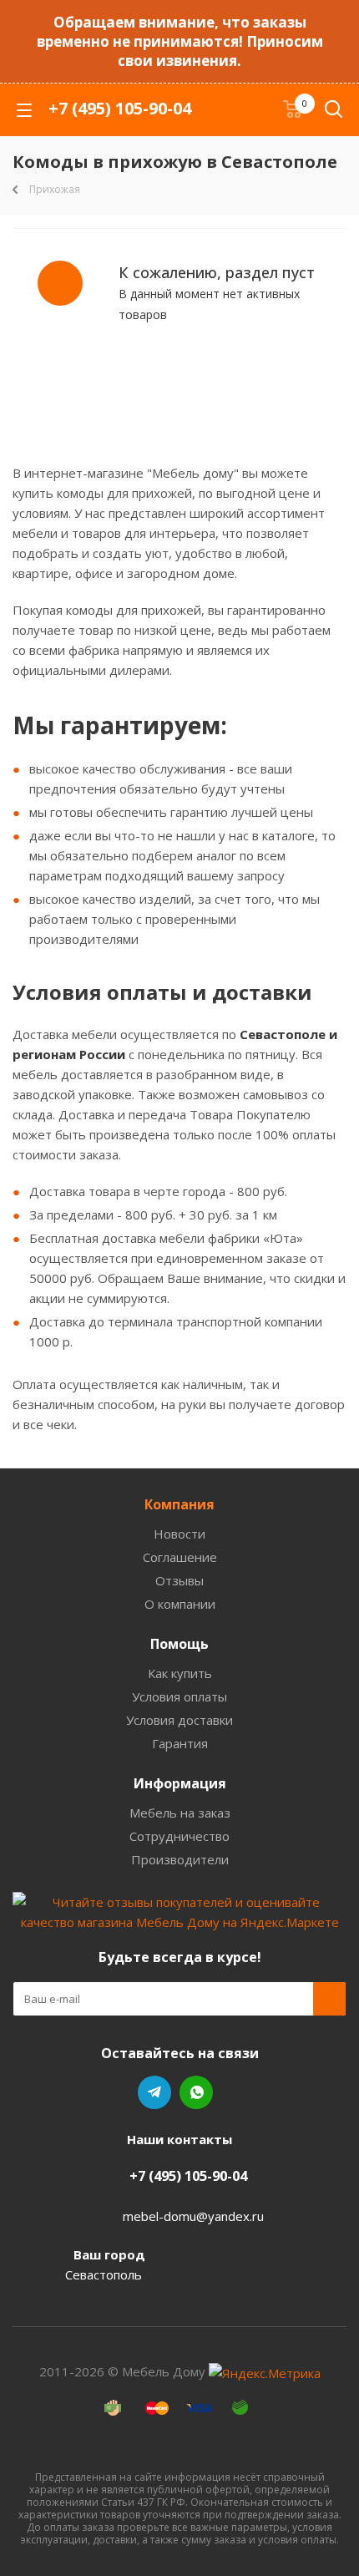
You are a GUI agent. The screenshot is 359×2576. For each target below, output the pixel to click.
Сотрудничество (179, 1836)
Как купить (180, 1673)
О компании (180, 1604)
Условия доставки (179, 1720)
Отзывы (179, 1580)
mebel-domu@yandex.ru (193, 2216)
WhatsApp (196, 2092)
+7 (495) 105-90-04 (120, 108)
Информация (180, 1783)
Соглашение (180, 1557)
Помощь (179, 1644)
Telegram (154, 2092)
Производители (180, 1859)
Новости (179, 1534)
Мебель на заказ (180, 1813)
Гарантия (180, 1743)
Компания (179, 1504)
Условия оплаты (179, 1696)
